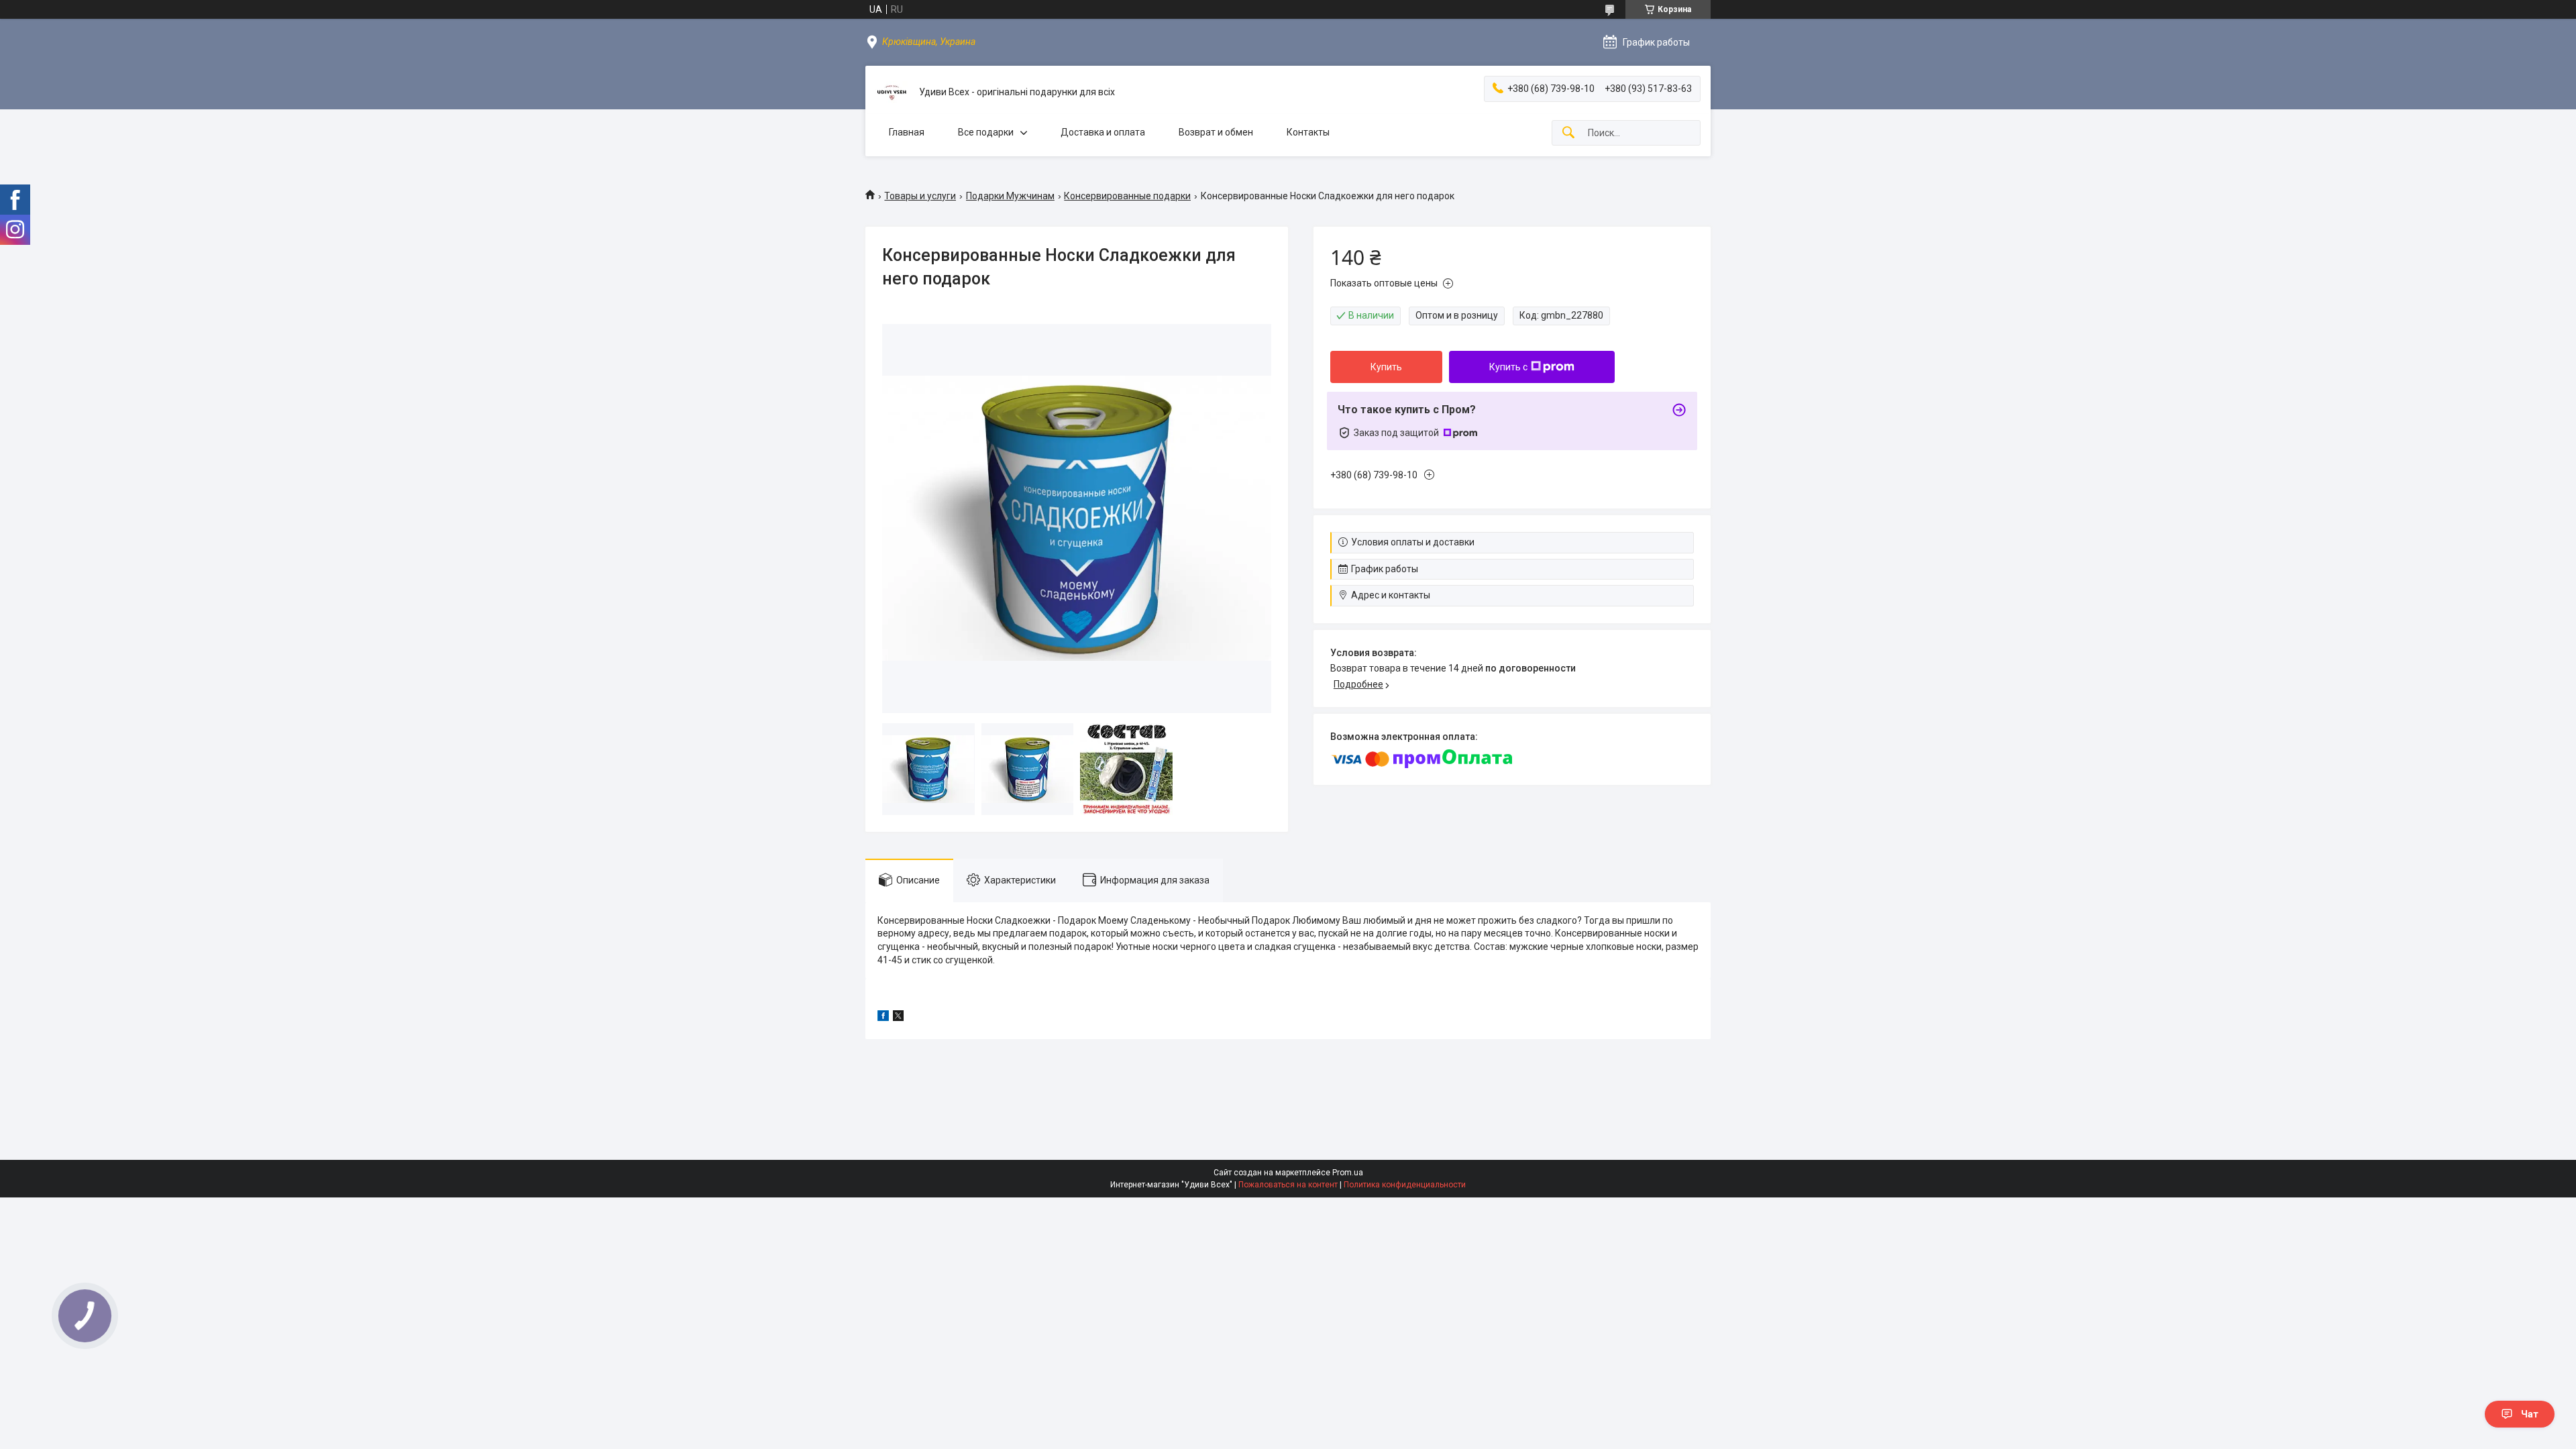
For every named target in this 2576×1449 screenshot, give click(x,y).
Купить (1386, 367)
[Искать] (1568, 133)
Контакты (1308, 132)
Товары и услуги (920, 196)
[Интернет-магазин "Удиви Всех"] (892, 93)
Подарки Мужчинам (1010, 196)
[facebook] (883, 1018)
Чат (2530, 1414)
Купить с (1508, 367)
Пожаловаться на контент (1288, 1185)
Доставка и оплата (1103, 132)
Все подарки (986, 132)
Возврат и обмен (1216, 132)
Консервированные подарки (1127, 196)
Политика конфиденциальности (1405, 1185)
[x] (898, 1018)
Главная (907, 132)
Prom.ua (1348, 1173)
